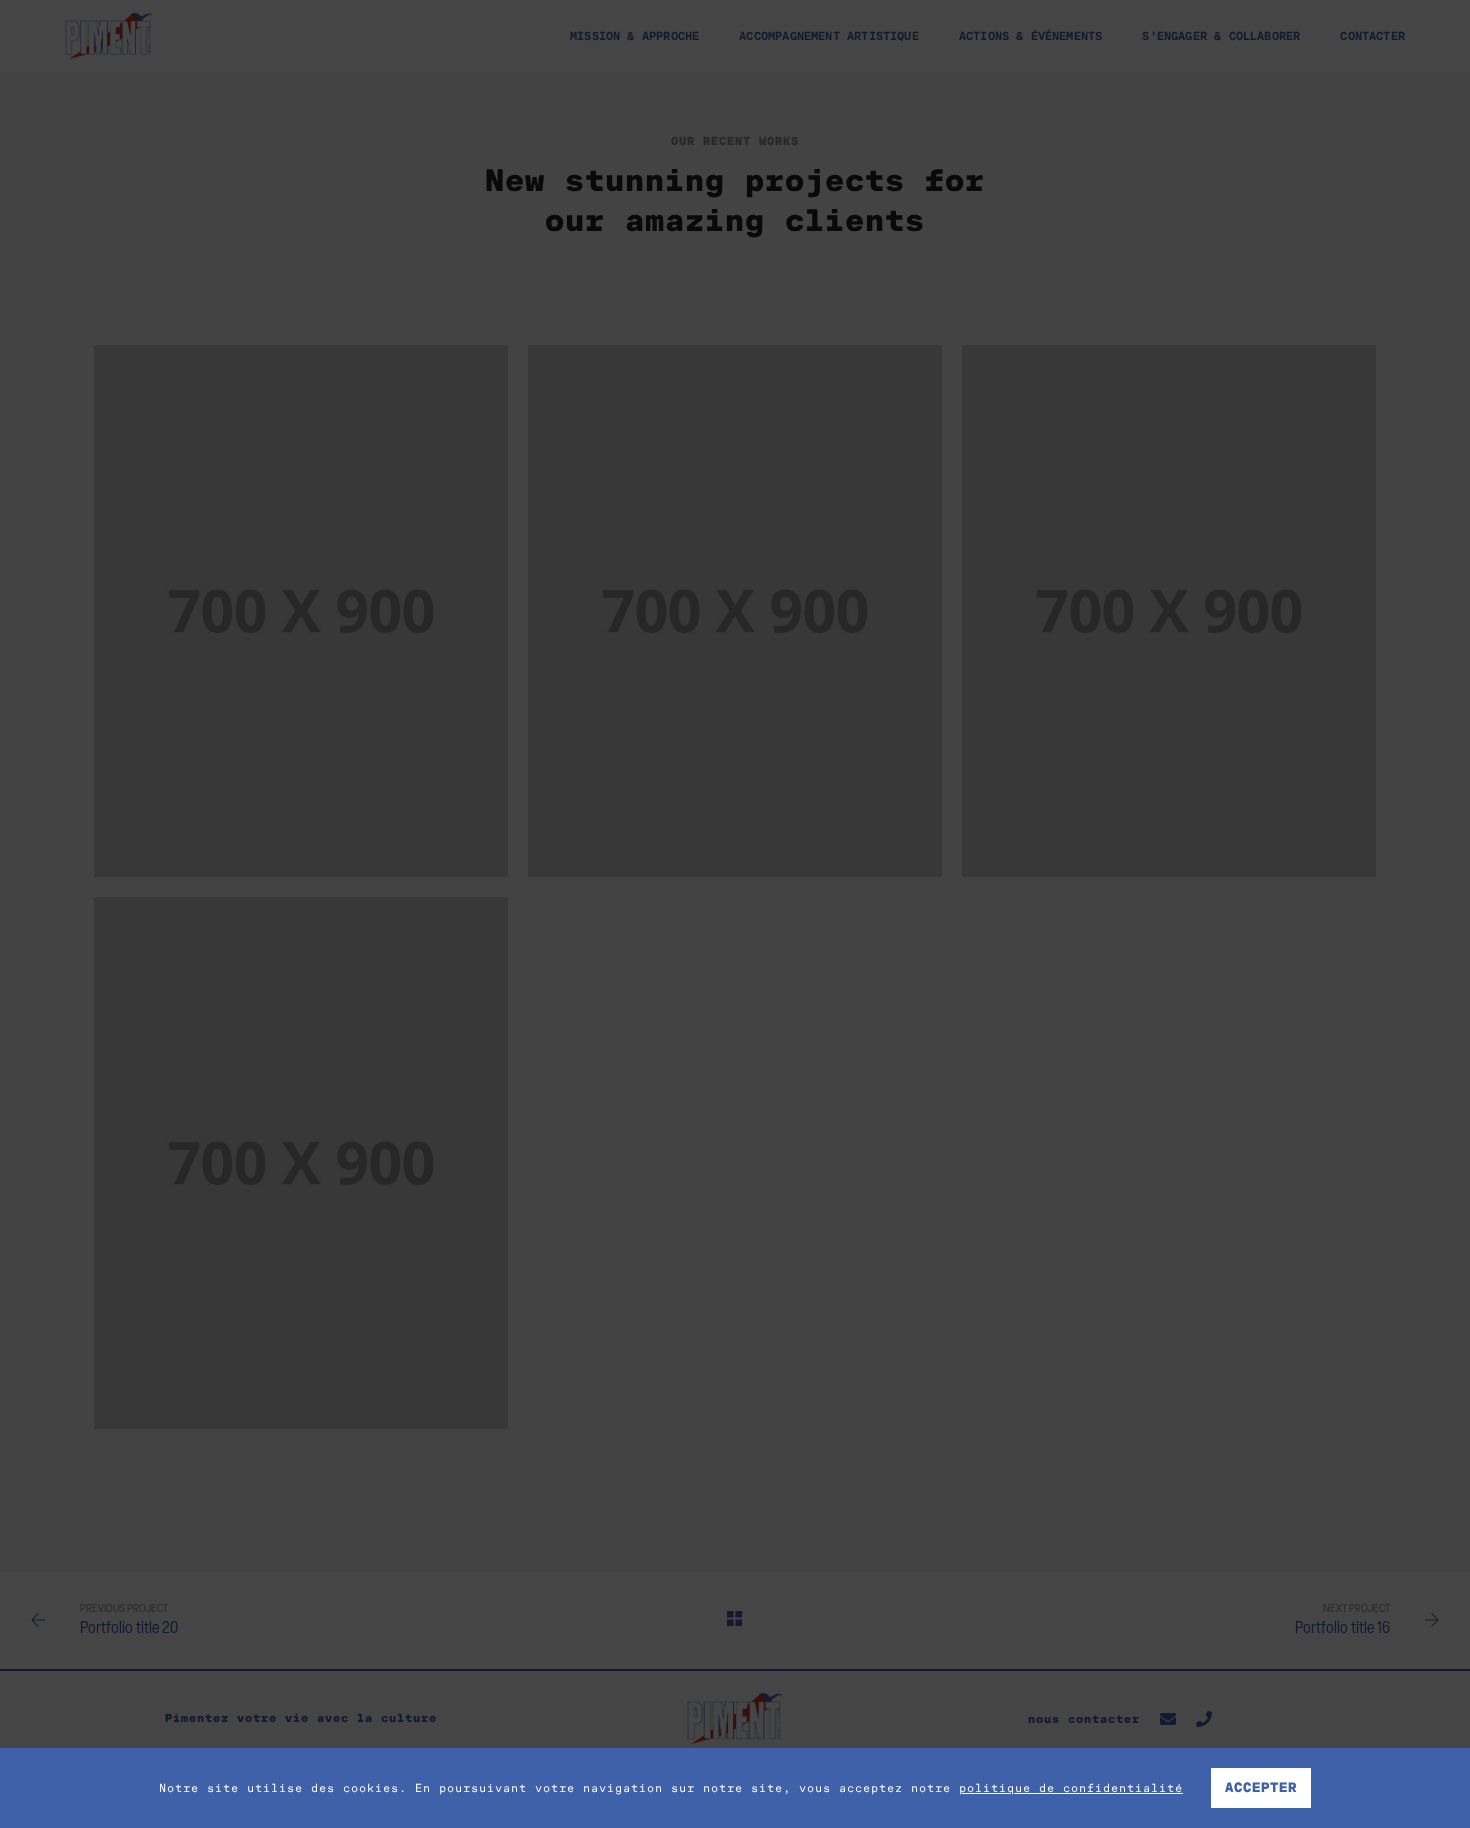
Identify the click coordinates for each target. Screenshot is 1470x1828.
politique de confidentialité (1071, 1788)
